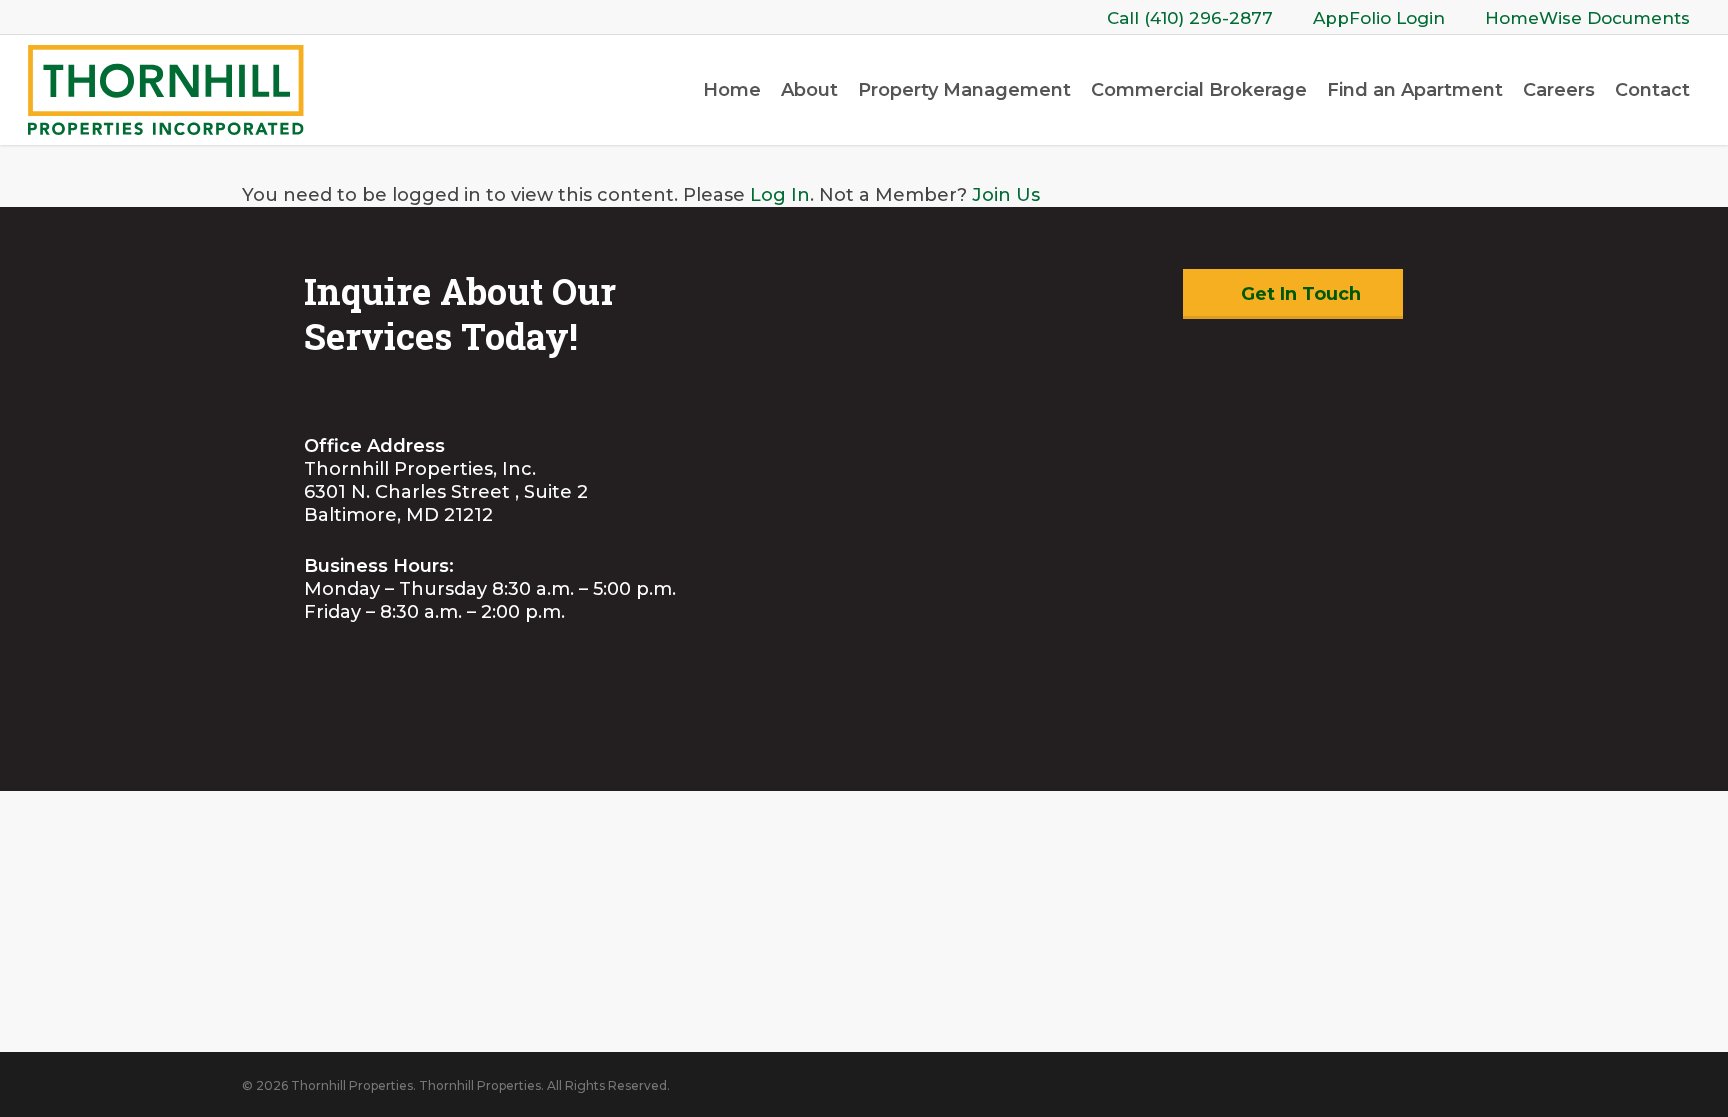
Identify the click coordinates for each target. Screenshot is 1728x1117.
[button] (1293, 294)
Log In (780, 195)
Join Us (1006, 195)
